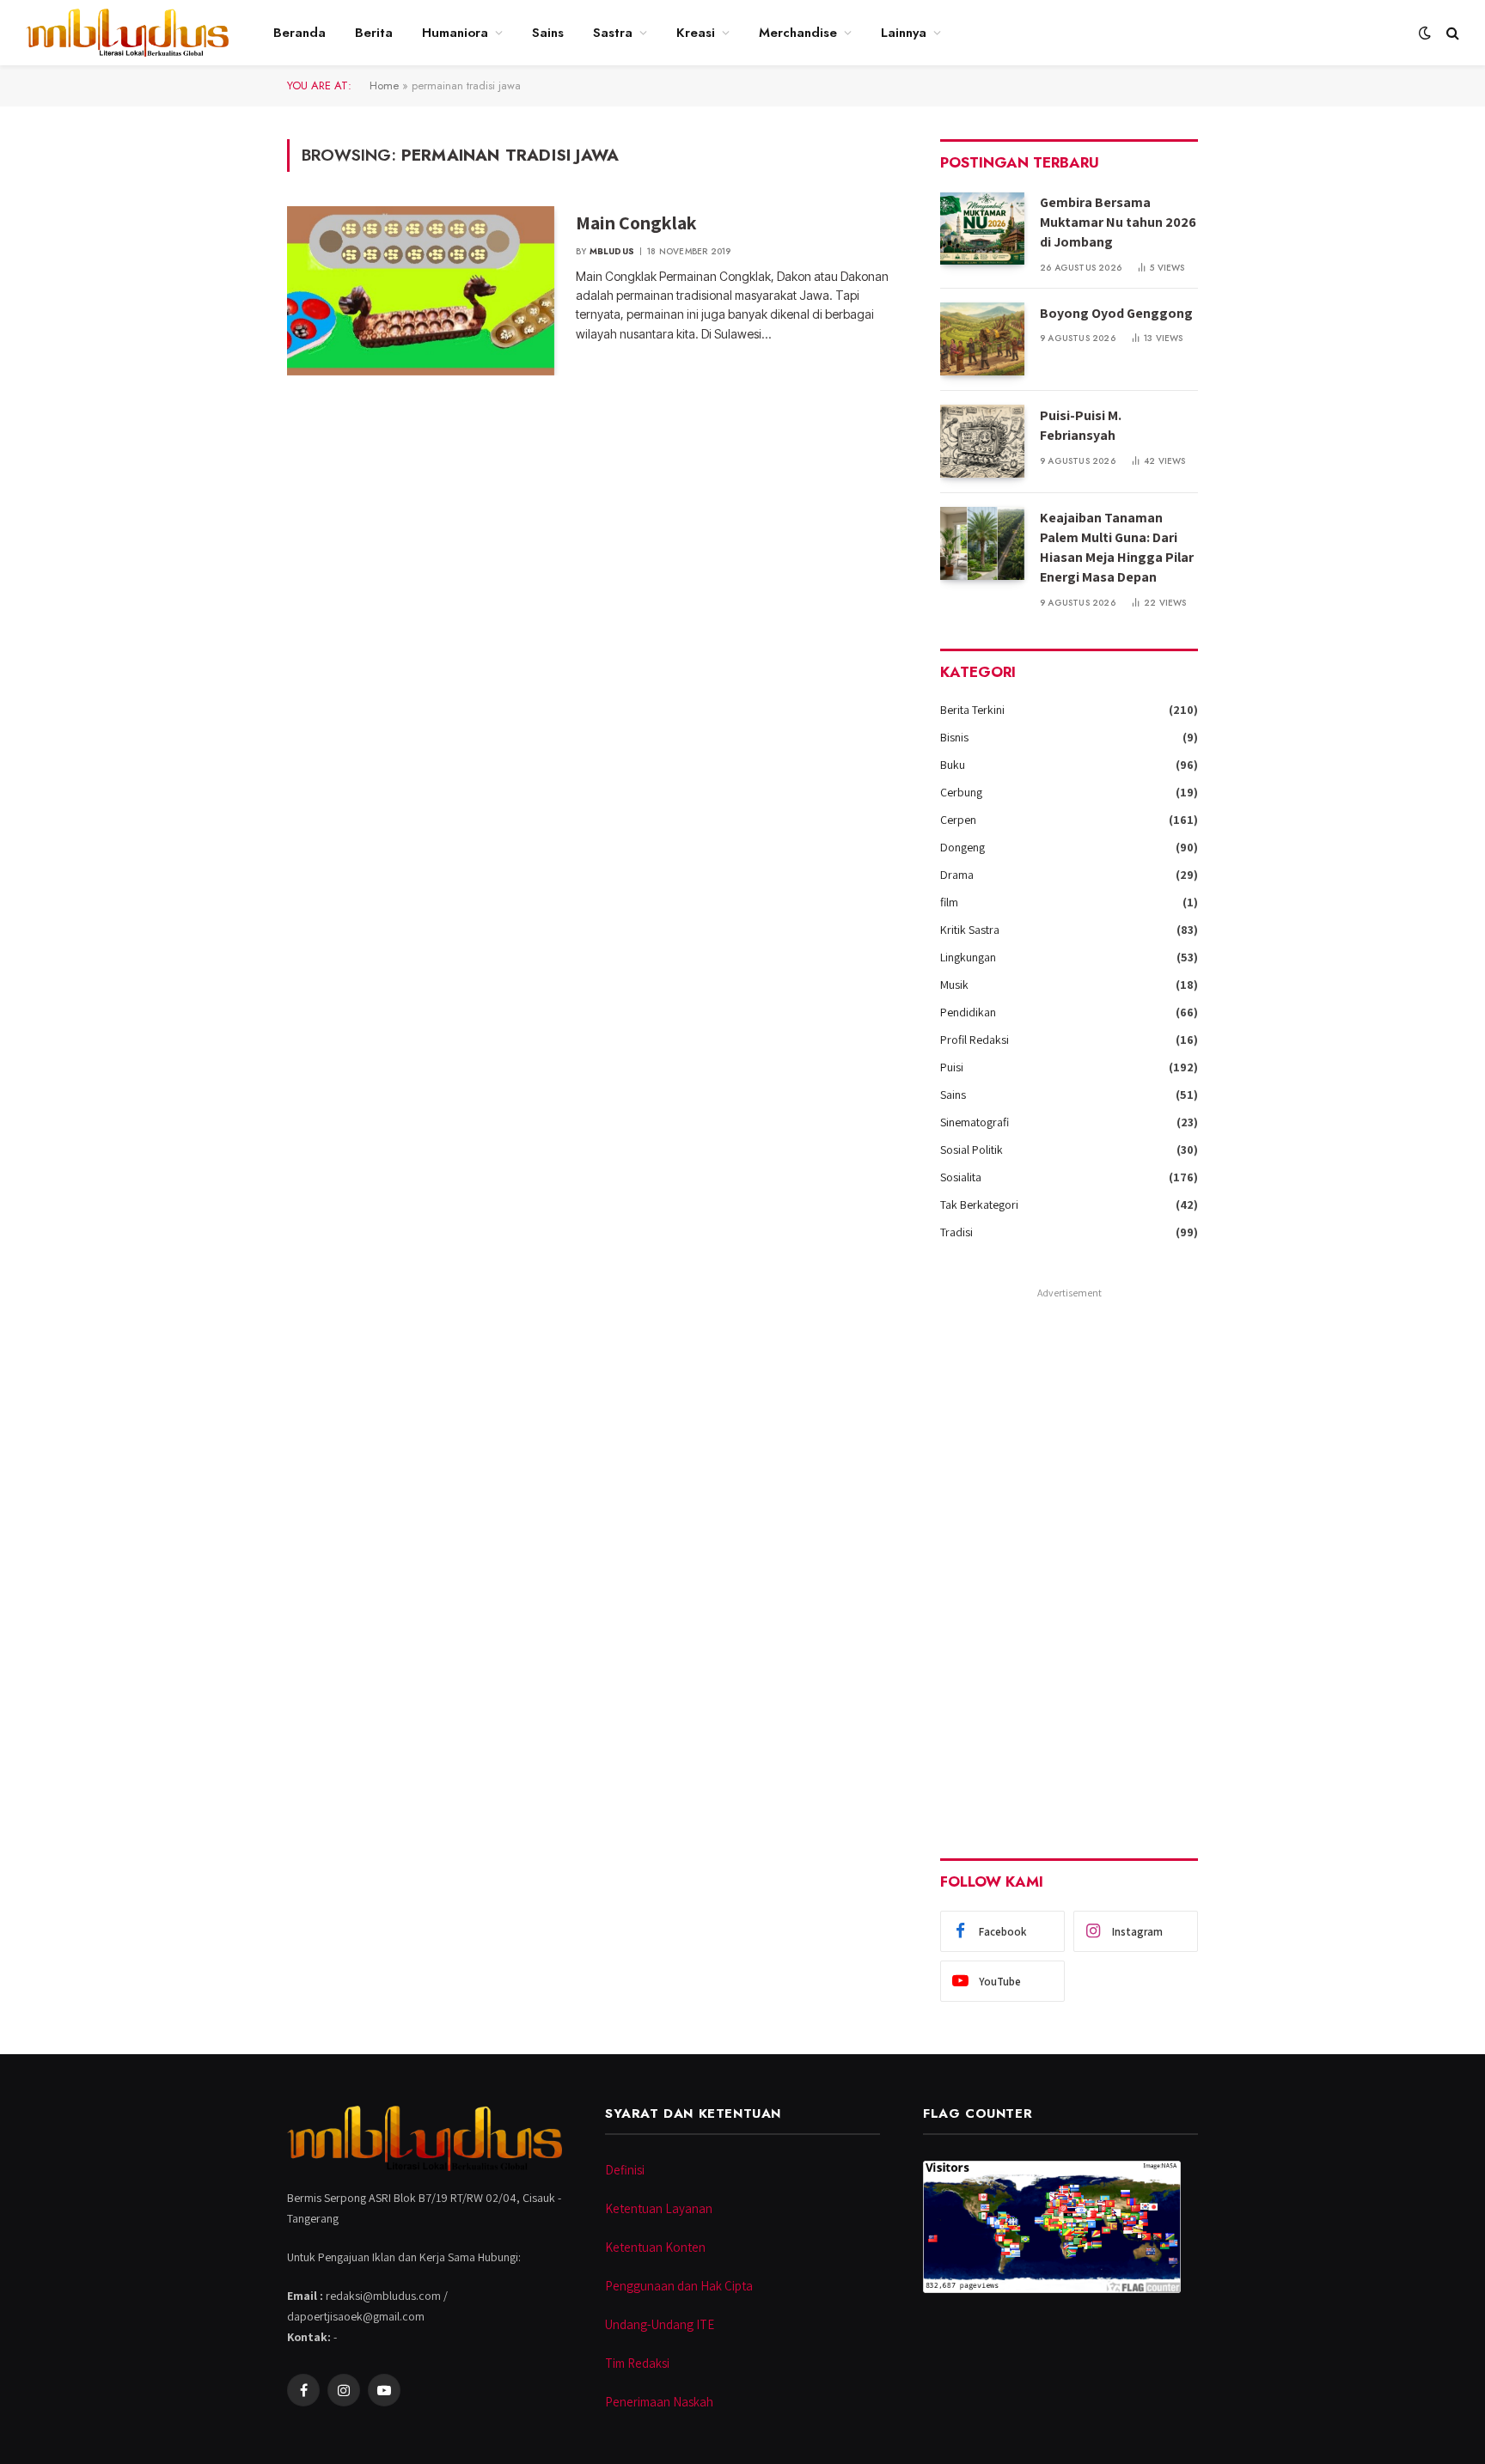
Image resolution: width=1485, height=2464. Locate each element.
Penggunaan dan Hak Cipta (679, 2286)
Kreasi (696, 33)
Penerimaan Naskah (659, 2402)
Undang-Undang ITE (660, 2324)
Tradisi (956, 1232)
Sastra (613, 33)
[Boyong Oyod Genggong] (982, 339)
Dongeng (962, 847)
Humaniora (455, 33)
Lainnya (904, 33)
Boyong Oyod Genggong (1116, 313)
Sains (548, 33)
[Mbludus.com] (127, 33)
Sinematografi (975, 1122)
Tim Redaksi (637, 2363)
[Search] (1451, 33)
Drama (957, 875)
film (949, 902)
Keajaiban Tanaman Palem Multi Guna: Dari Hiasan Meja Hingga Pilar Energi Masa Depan (1117, 547)
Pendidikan (968, 1012)
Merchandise (798, 33)
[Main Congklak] (421, 291)
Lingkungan (968, 957)
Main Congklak (636, 223)
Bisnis (954, 737)
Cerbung (961, 792)
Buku (953, 765)
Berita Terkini (972, 710)
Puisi (952, 1067)
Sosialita (961, 1177)
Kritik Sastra (970, 930)
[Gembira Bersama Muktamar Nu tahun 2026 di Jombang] (982, 228)
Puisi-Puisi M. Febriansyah (1081, 425)
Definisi (625, 2170)
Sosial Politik (972, 1150)
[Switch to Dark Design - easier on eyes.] (1425, 33)
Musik (954, 985)
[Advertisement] (1069, 1562)
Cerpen (958, 820)
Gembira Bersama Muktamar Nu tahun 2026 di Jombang (1118, 222)
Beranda (299, 33)
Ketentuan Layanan (659, 2208)
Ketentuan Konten (655, 2247)
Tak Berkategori (979, 1205)
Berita (374, 33)
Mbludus (612, 251)
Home (384, 85)
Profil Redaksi (975, 1040)
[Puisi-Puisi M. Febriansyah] (982, 441)
